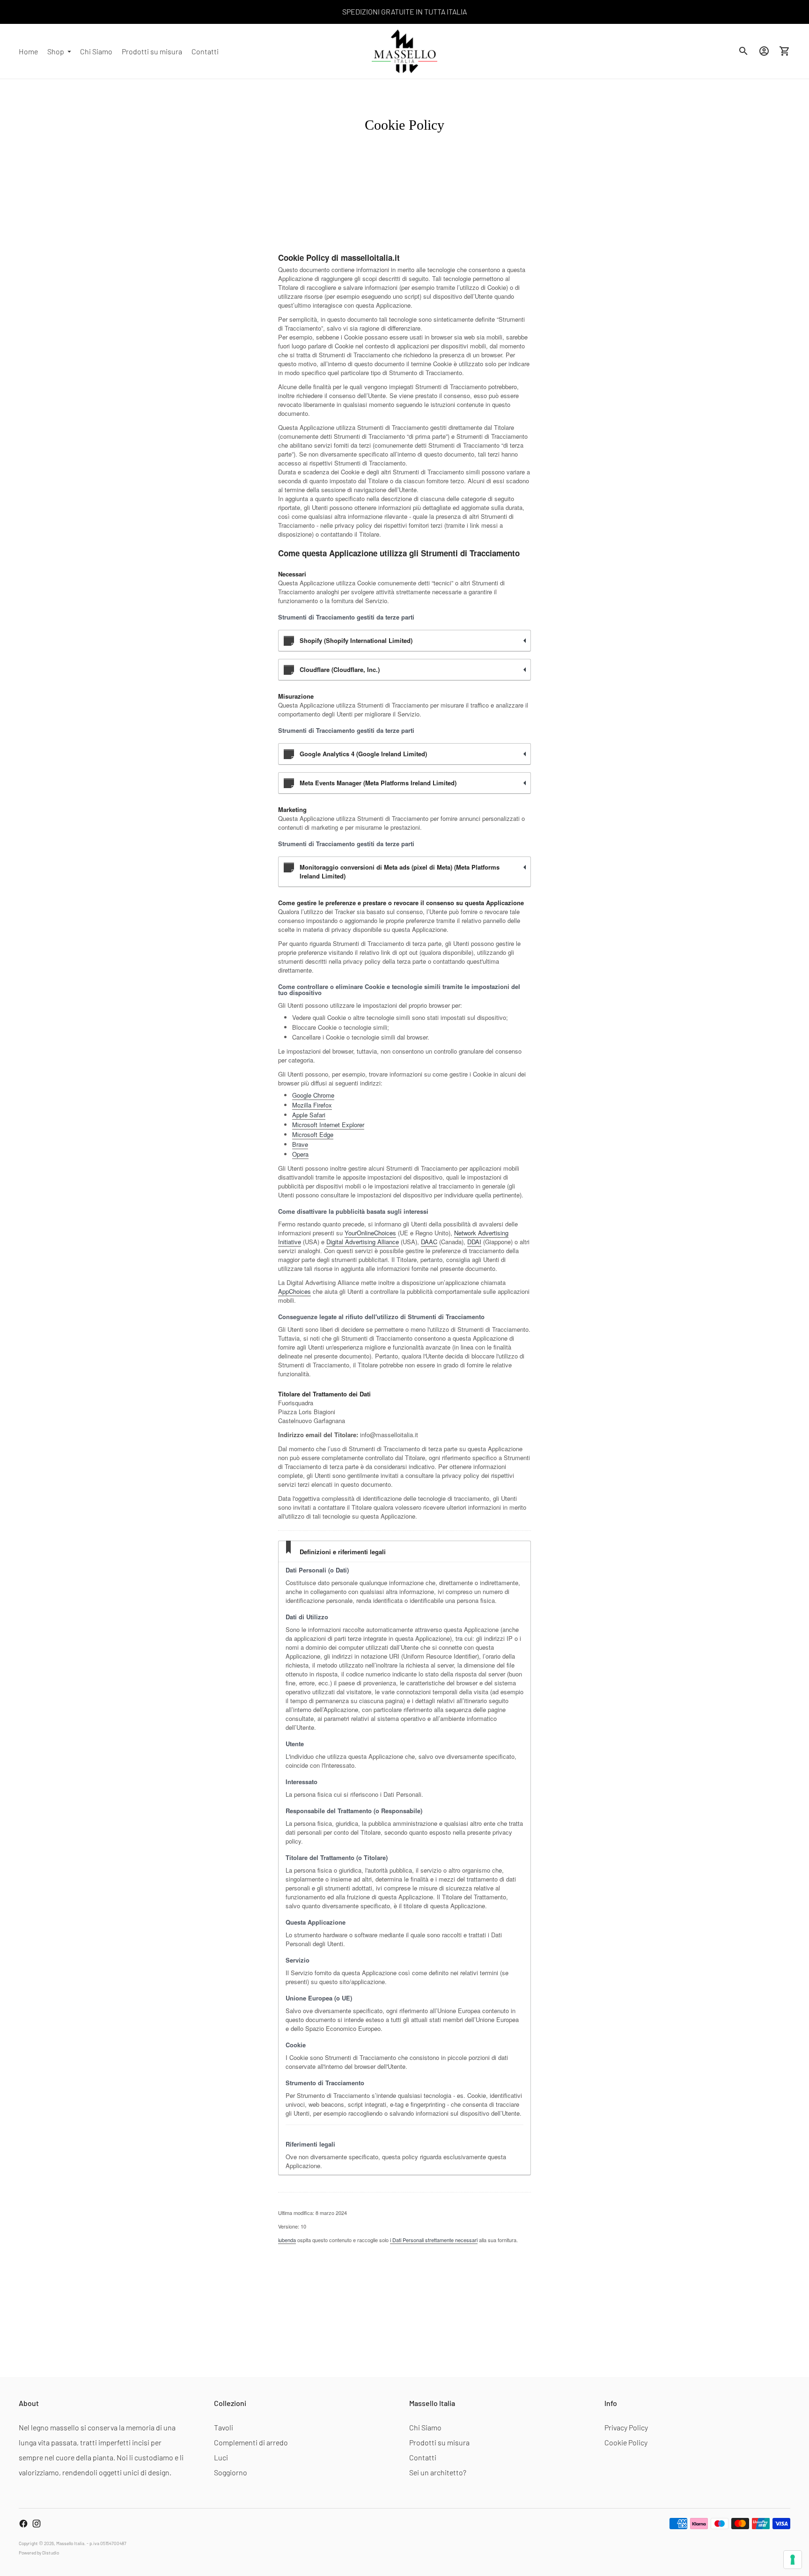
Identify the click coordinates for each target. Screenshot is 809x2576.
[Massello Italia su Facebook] (23, 2524)
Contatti (205, 51)
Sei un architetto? (438, 2472)
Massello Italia (70, 2543)
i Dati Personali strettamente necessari (434, 2240)
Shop (56, 51)
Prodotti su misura (152, 51)
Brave (300, 1144)
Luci (221, 2457)
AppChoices (294, 1291)
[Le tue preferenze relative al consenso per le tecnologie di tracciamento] (793, 2560)
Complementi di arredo (251, 2442)
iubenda (287, 2240)
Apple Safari (309, 1115)
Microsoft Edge (313, 1134)
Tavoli (224, 2427)
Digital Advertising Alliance (363, 1242)
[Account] (764, 51)
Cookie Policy (626, 2442)
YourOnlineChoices (370, 1233)
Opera (300, 1154)
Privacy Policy (626, 2427)
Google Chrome (313, 1095)
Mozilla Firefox (312, 1105)
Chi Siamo (96, 51)
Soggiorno (231, 2472)
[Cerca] (743, 51)
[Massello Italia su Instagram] (37, 2524)
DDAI (474, 1242)
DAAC (429, 1242)
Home (28, 51)
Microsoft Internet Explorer (328, 1125)
